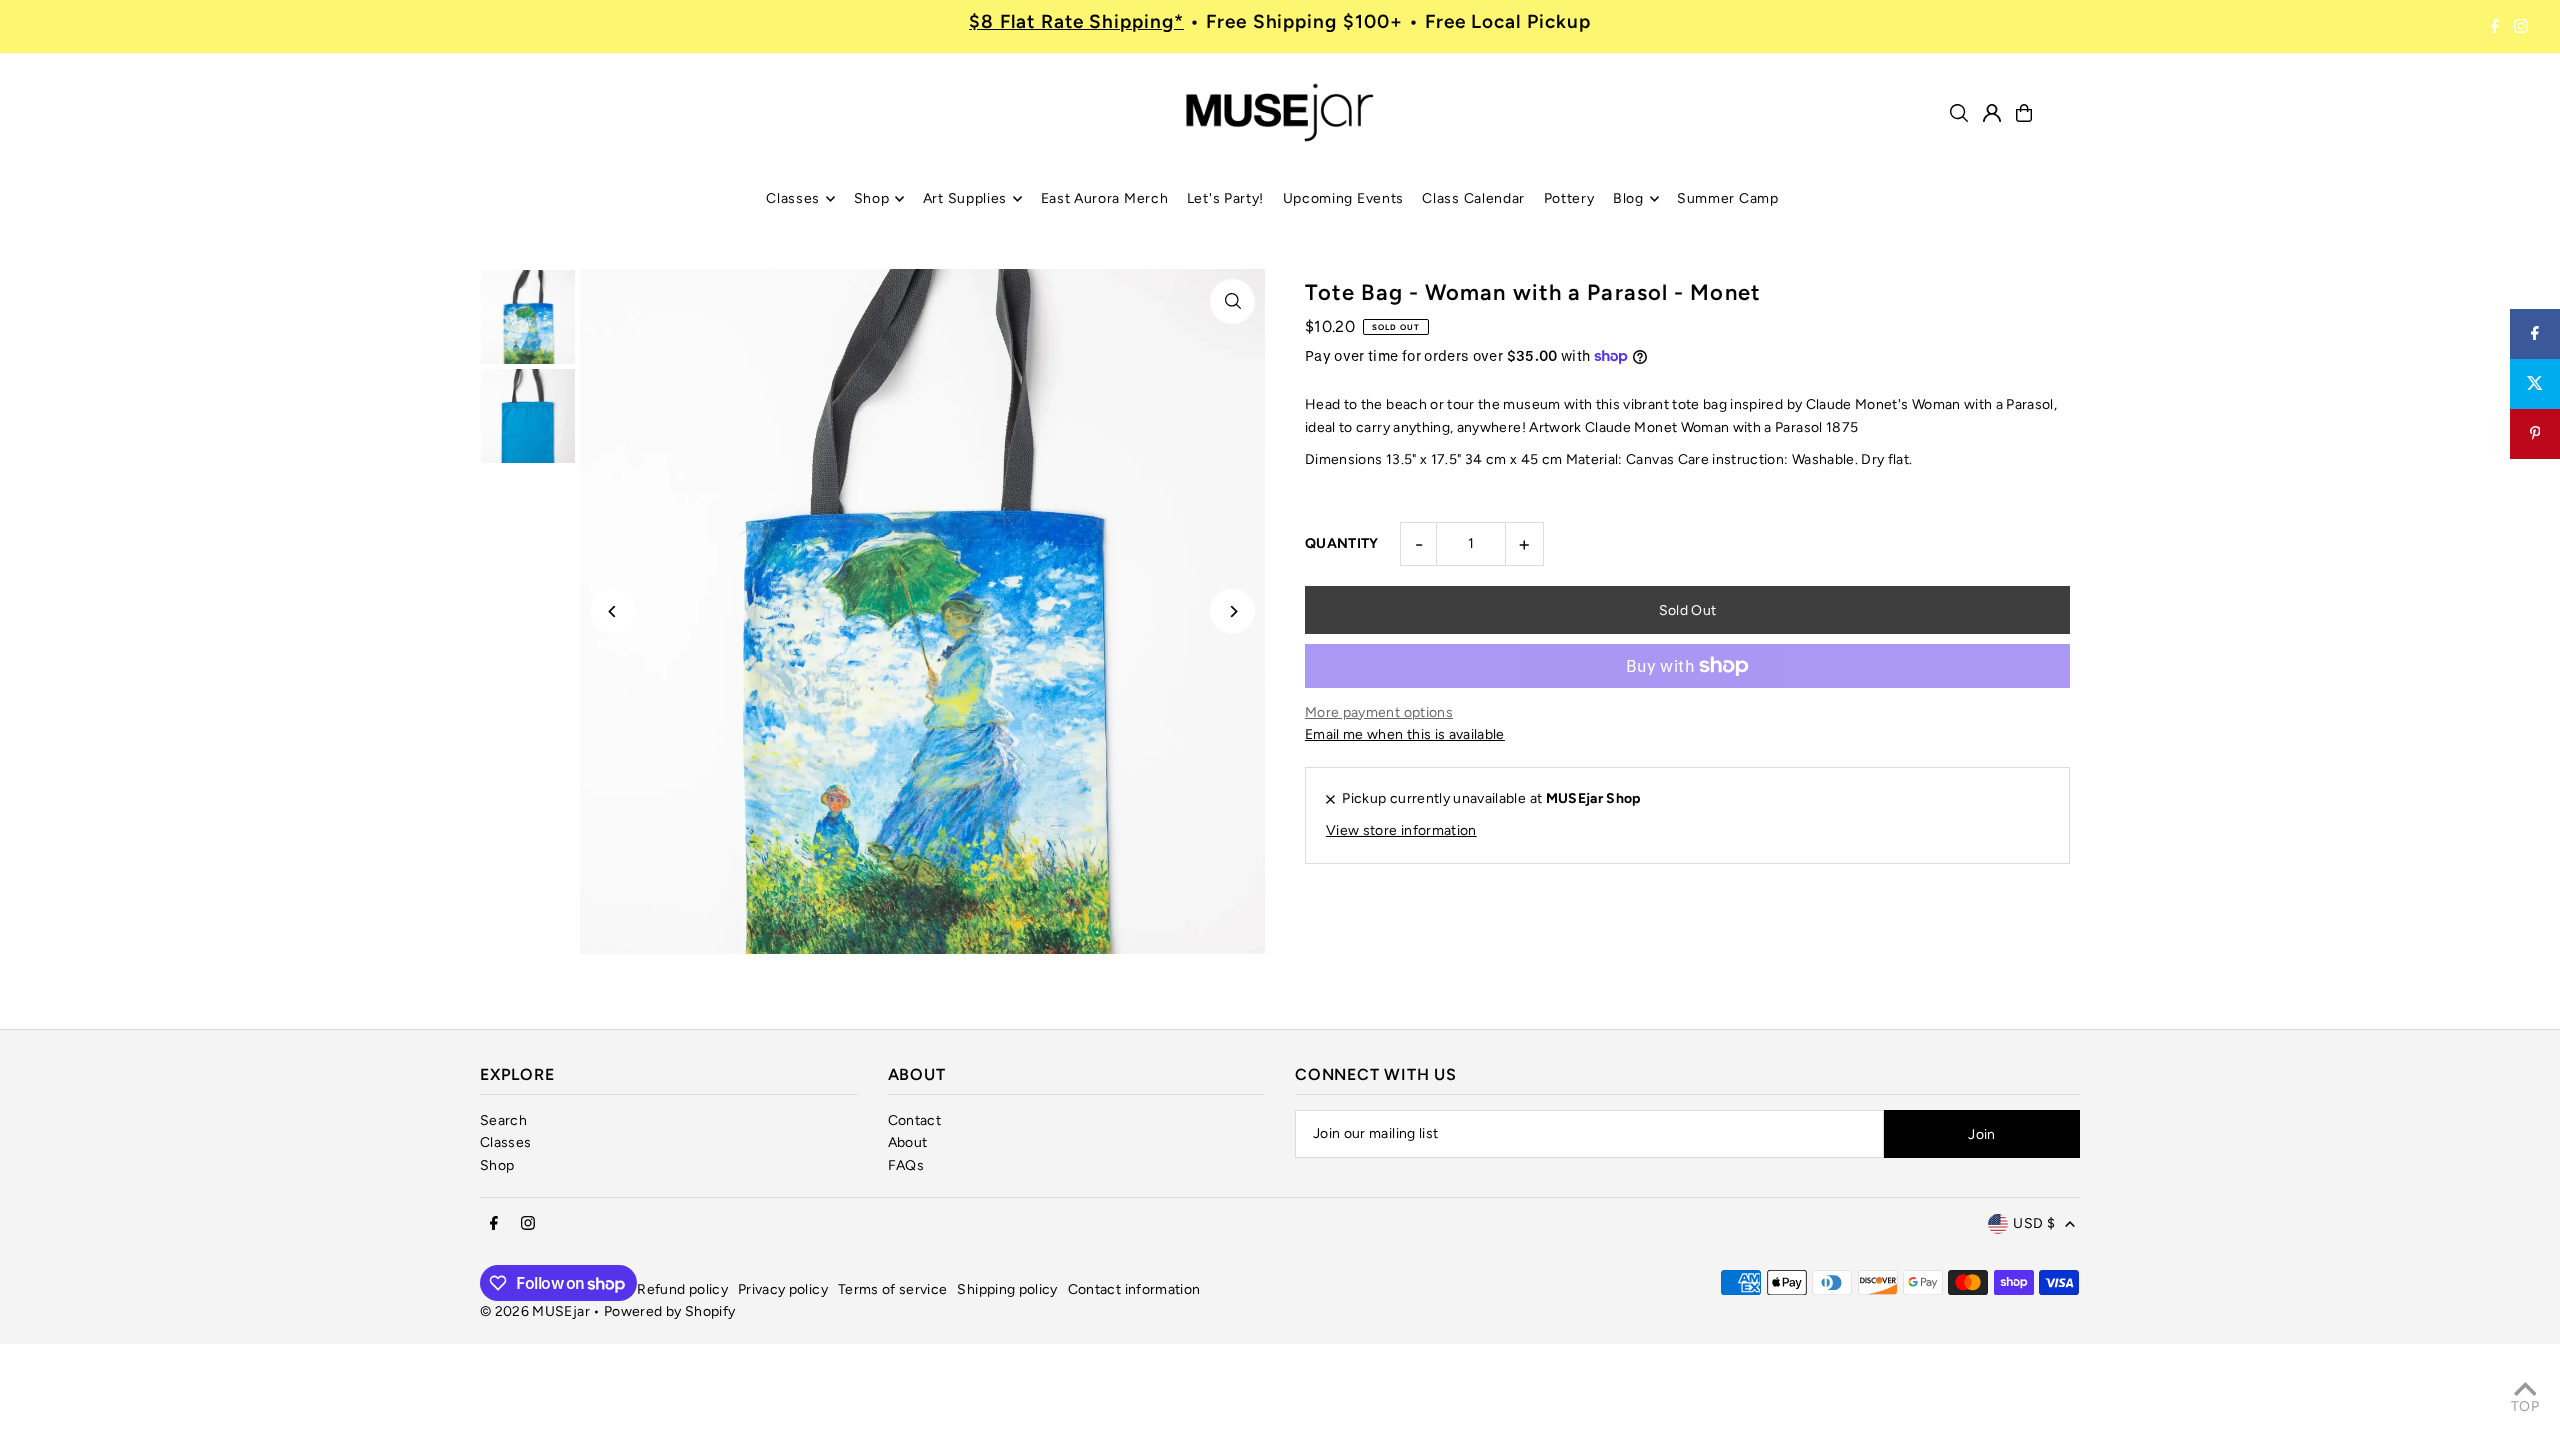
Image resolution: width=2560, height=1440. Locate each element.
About (908, 1142)
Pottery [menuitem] (1569, 198)
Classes (505, 1142)
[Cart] (2024, 113)
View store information (1401, 830)
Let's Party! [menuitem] (1225, 198)
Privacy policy (783, 1289)
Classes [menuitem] (793, 198)
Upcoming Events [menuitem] (1344, 198)
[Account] (1992, 113)
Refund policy (682, 1289)
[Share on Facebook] (2535, 334)
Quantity (1342, 543)
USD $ (2034, 1223)
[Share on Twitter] (2535, 384)
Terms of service (893, 1289)
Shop (497, 1165)
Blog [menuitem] (1628, 198)
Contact (914, 1120)
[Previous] (612, 611)
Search (503, 1120)
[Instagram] (2521, 27)
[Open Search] (1959, 113)
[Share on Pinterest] (2535, 434)
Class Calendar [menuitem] (1473, 198)
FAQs (906, 1165)
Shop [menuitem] (872, 198)
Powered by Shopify (669, 1311)
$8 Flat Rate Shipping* (1076, 21)
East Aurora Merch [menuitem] (1105, 198)
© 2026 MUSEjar (535, 1311)
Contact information (1134, 1289)
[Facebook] (2495, 27)
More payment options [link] (1379, 712)
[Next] (1232, 611)
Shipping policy (1007, 1289)
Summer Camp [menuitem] (1728, 198)
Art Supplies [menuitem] (965, 198)
